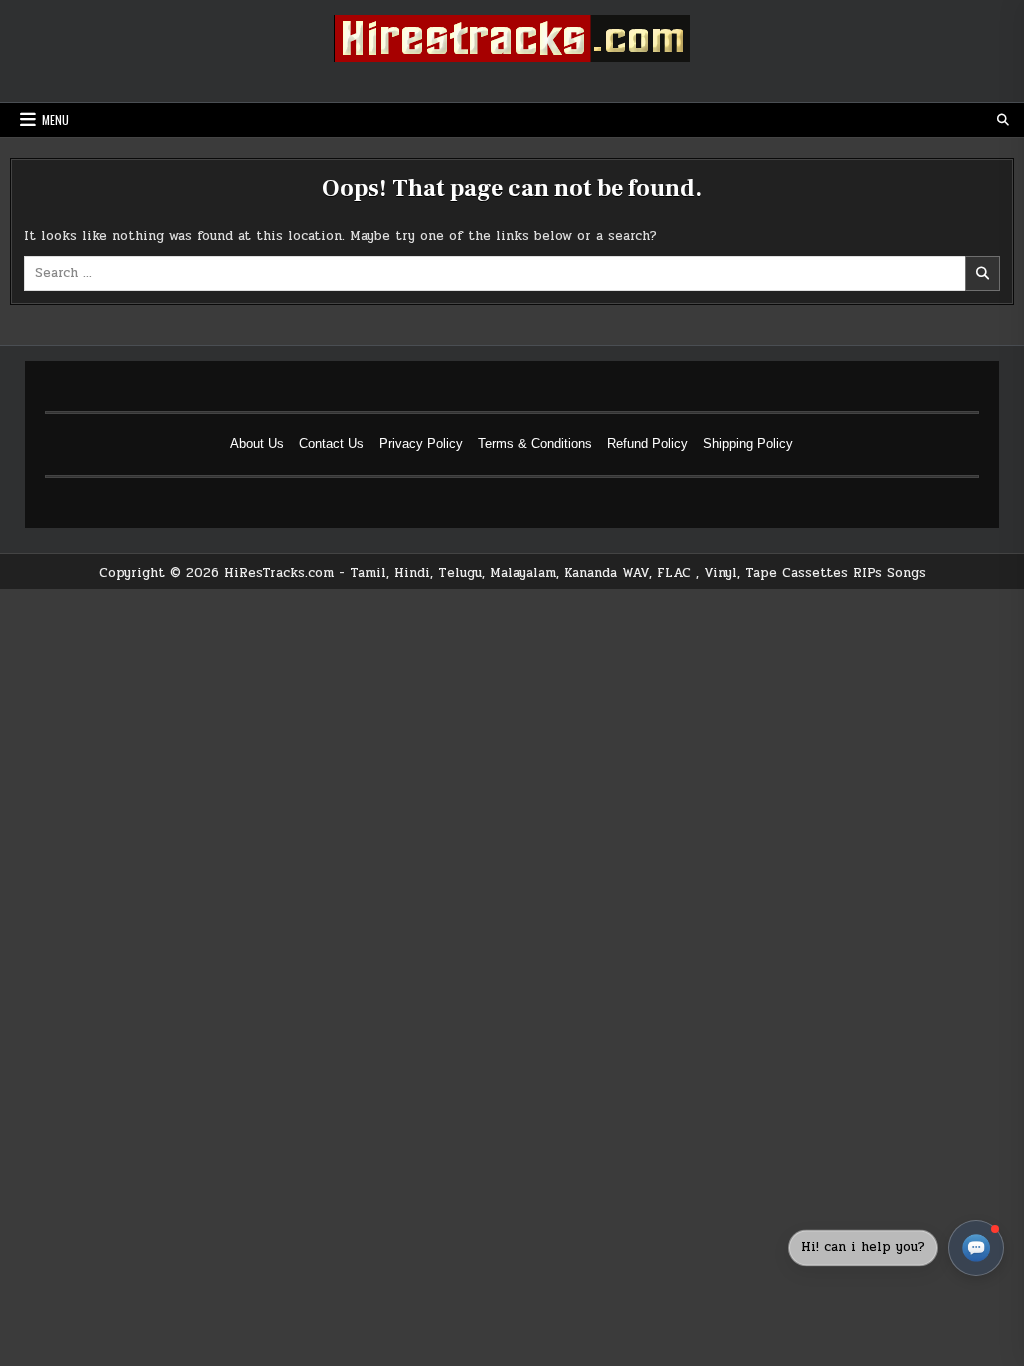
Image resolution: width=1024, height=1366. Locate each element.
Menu (55, 119)
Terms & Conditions (535, 443)
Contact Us (331, 443)
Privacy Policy (421, 443)
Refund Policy (647, 443)
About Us (257, 443)
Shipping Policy (748, 443)
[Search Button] (1003, 120)
